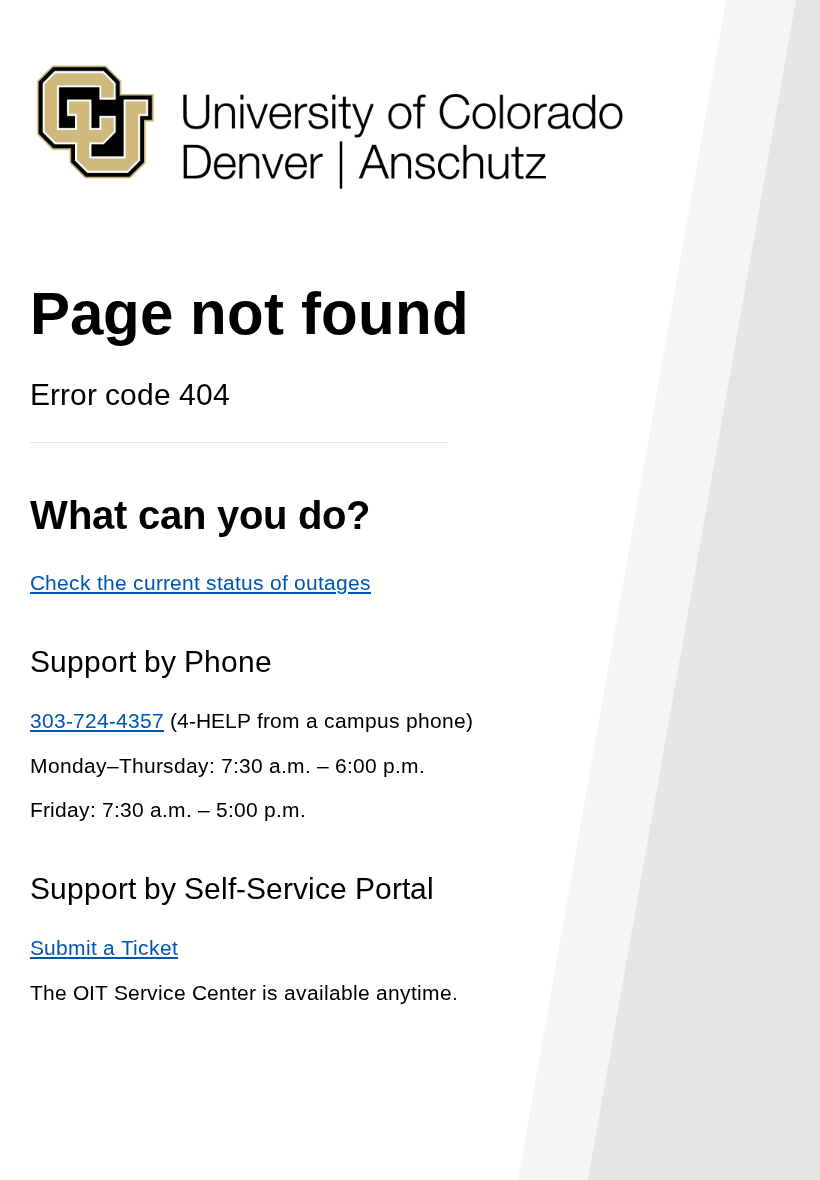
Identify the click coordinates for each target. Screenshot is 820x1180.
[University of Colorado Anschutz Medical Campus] (330, 226)
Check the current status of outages (200, 582)
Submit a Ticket (104, 947)
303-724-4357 (97, 720)
